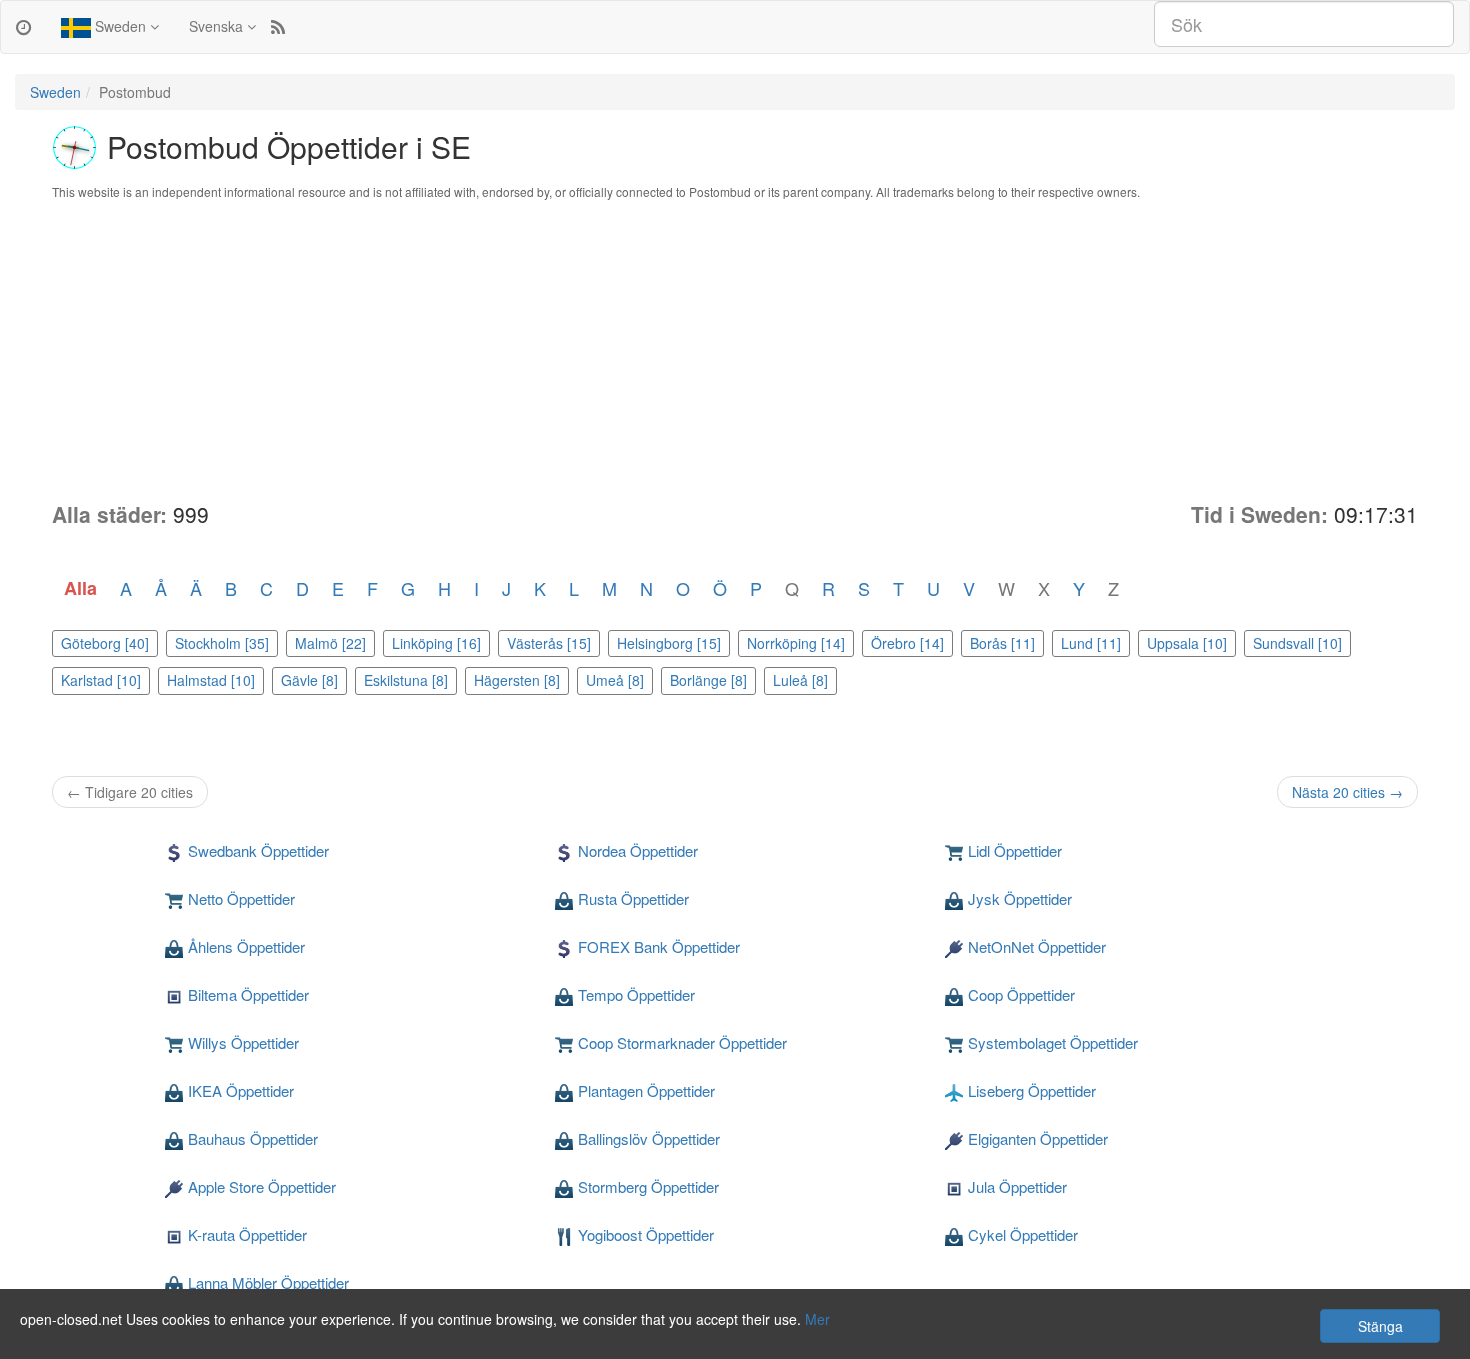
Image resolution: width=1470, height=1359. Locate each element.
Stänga (1380, 1326)
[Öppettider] (23, 26)
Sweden (120, 26)
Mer (817, 1319)
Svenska (218, 26)
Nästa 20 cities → (1347, 792)
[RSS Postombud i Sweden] (278, 26)
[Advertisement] (735, 350)
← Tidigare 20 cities (130, 792)
